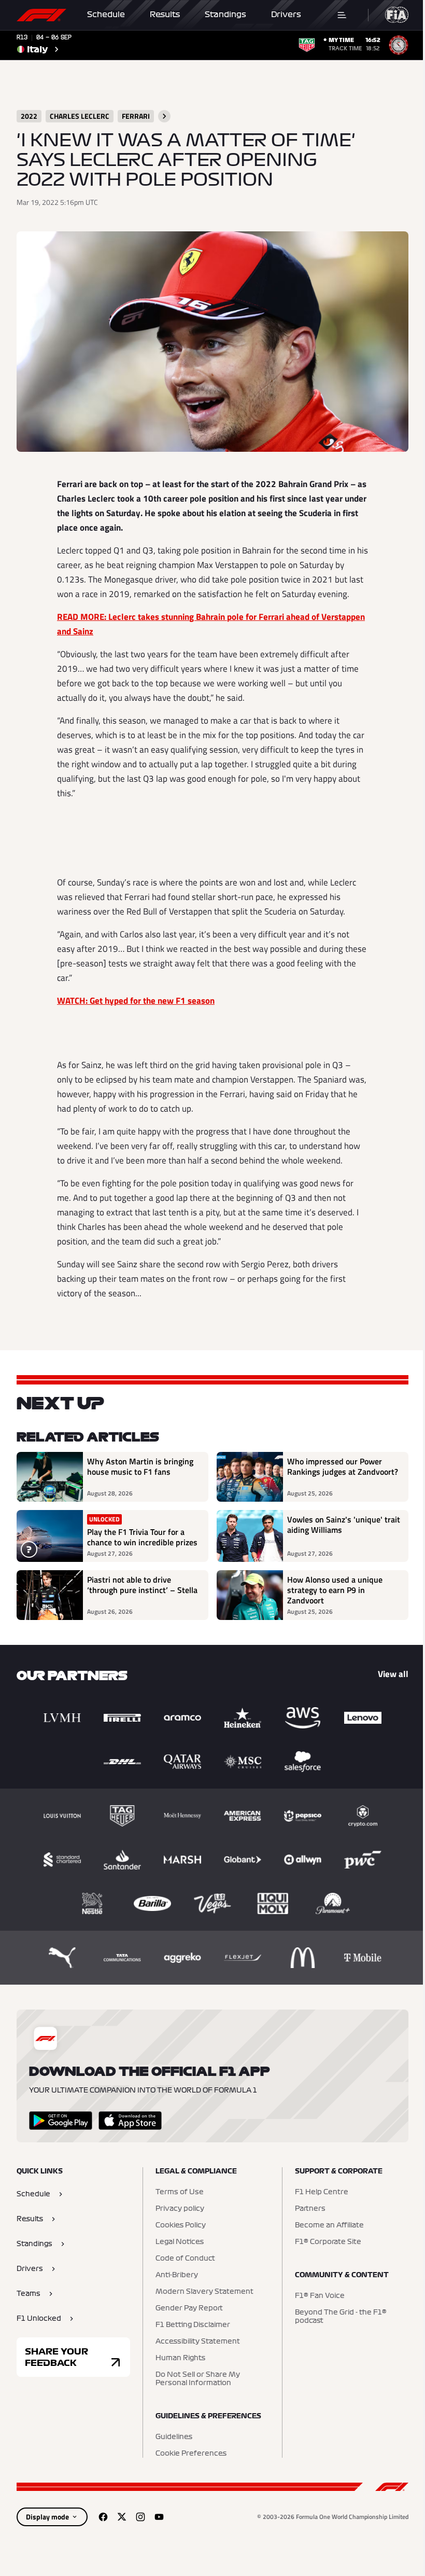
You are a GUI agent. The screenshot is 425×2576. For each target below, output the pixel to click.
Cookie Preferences (191, 2454)
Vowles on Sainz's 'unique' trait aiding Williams (344, 1525)
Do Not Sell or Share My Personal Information (198, 2379)
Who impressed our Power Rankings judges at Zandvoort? (343, 1467)
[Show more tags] (164, 116)
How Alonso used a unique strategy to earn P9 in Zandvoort (335, 1590)
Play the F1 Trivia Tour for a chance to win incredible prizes (142, 1537)
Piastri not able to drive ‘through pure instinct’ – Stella (142, 1585)
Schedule (106, 15)
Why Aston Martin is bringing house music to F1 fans (140, 1467)
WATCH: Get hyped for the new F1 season (136, 1001)
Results (165, 15)
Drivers (286, 15)
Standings (225, 15)
